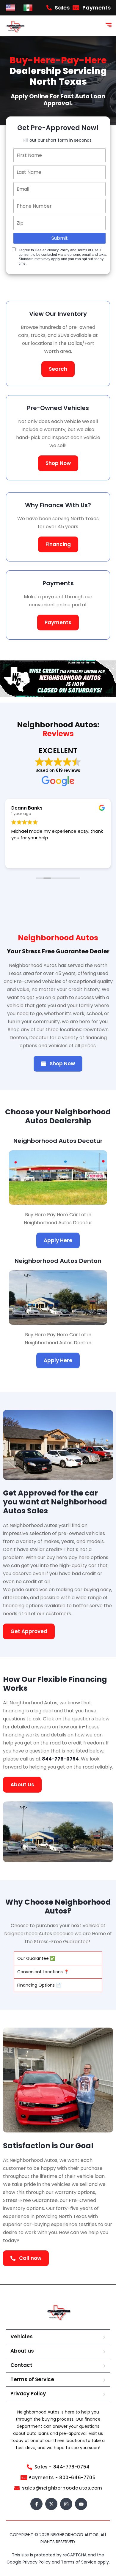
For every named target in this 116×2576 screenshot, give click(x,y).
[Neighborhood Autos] (15, 26)
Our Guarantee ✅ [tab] (36, 1958)
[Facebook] (36, 2504)
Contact (21, 2365)
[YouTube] (81, 2504)
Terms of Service (32, 2379)
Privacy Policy (28, 2394)
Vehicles (22, 2337)
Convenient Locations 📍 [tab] (43, 1972)
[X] (51, 2504)
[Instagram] (66, 2504)
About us (22, 2351)
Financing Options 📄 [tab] (39, 1985)
